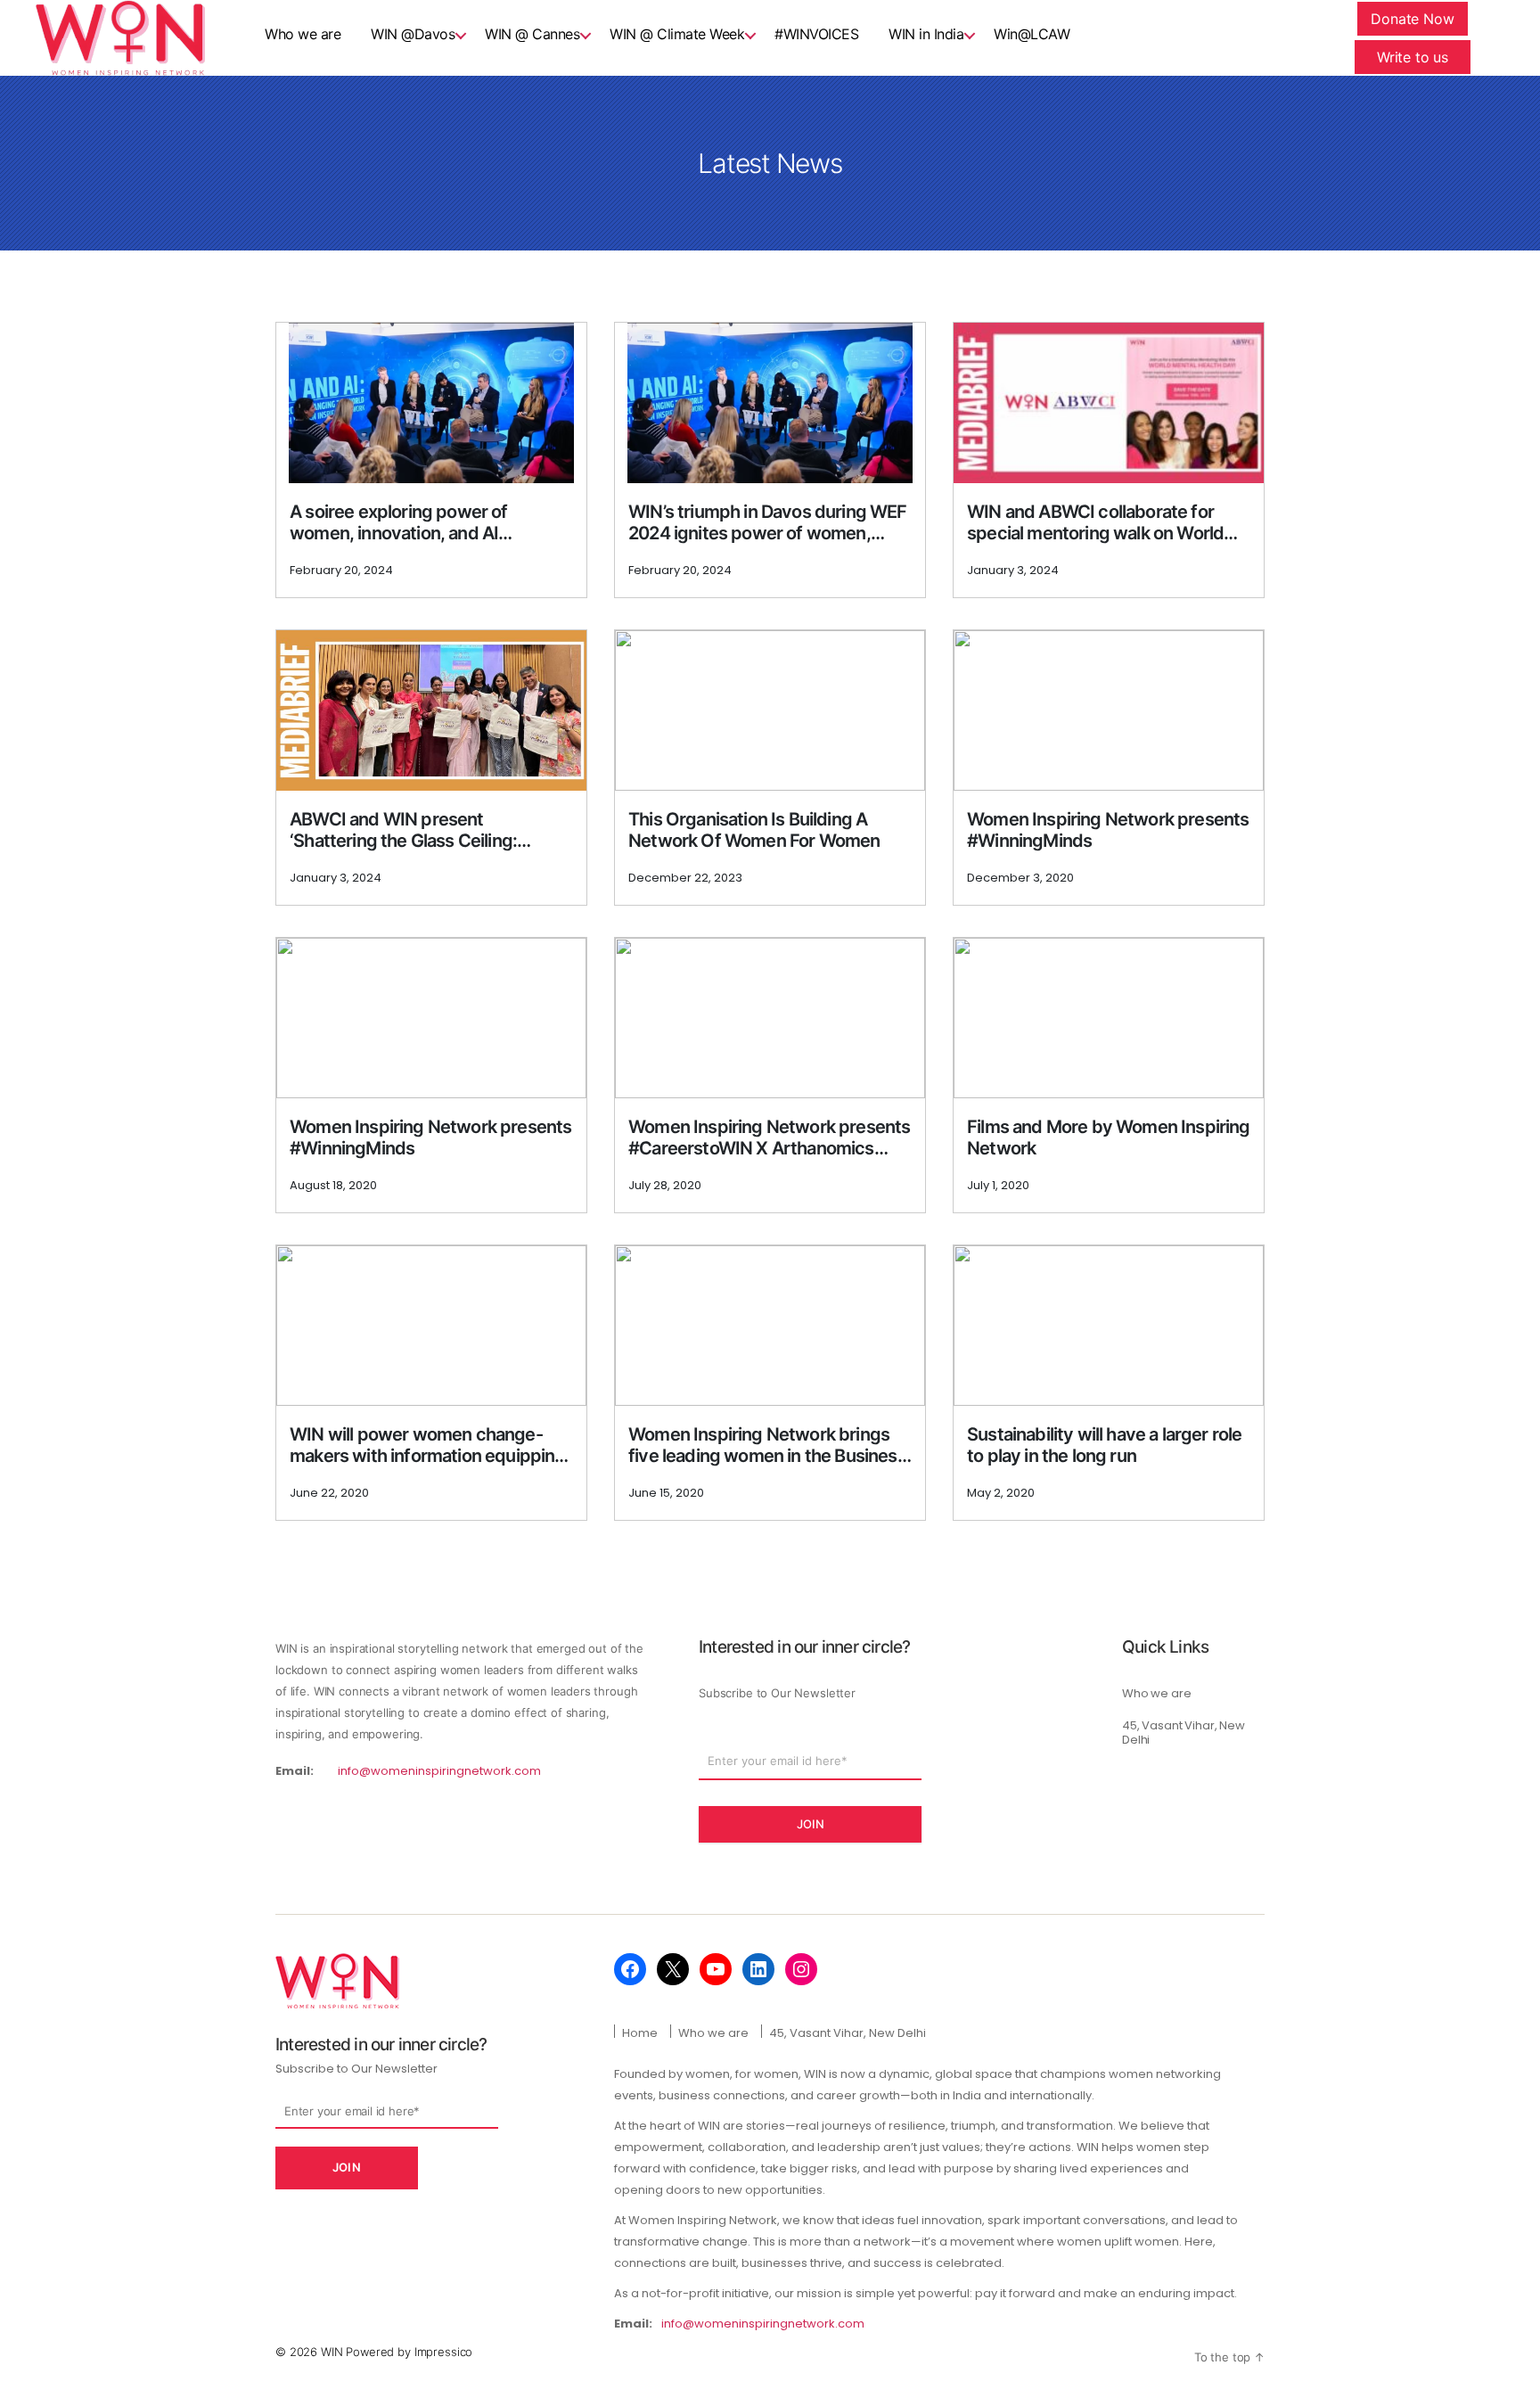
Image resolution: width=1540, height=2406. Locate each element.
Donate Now (1413, 19)
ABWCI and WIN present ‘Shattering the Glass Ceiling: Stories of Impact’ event (403, 830)
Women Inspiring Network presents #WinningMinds (1108, 830)
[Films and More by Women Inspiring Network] (1109, 1018)
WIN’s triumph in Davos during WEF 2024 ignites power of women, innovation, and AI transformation (768, 522)
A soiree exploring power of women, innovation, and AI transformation (399, 522)
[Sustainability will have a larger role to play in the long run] (1109, 1326)
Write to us (1413, 57)
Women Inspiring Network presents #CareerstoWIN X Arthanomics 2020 (769, 1137)
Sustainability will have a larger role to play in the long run (1104, 1445)
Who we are (1157, 1693)
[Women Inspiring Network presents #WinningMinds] (1109, 710)
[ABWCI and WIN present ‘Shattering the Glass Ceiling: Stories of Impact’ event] (431, 710)
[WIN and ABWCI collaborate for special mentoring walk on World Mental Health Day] (1109, 403)
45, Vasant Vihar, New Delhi (1184, 1733)
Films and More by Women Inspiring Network (1109, 1137)
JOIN (811, 1824)
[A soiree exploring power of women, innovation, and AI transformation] (432, 403)
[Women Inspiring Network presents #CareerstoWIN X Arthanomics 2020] (770, 1018)
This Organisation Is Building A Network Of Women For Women (754, 830)
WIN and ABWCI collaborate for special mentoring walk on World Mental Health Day (1095, 522)
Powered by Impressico (409, 2352)
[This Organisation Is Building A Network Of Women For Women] (770, 710)
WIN (333, 2352)
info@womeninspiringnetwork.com (439, 1771)
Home (640, 2033)
